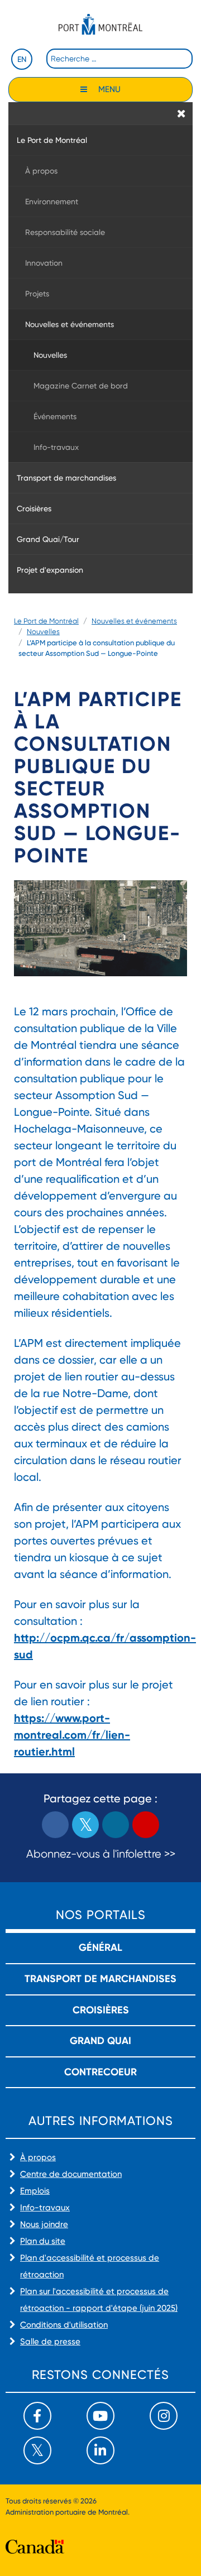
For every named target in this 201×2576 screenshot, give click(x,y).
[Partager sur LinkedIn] (116, 1825)
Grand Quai (100, 2041)
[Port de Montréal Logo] (100, 24)
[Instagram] (164, 2416)
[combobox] (119, 59)
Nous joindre (44, 2224)
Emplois (35, 2191)
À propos (38, 2157)
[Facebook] (37, 2416)
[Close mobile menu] (181, 113)
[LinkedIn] (100, 2450)
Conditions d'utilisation (64, 2325)
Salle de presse (50, 2342)
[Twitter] (37, 2450)
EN (22, 59)
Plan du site (43, 2241)
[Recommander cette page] (146, 1825)
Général (100, 1947)
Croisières (101, 2010)
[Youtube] (100, 2416)
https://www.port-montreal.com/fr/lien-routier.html (72, 1735)
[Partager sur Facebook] (55, 1825)
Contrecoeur (100, 2072)
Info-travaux (45, 2208)
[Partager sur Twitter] (85, 1825)
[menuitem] (100, 140)
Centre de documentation (71, 2174)
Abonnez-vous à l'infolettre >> (101, 1854)
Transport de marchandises (100, 1979)
